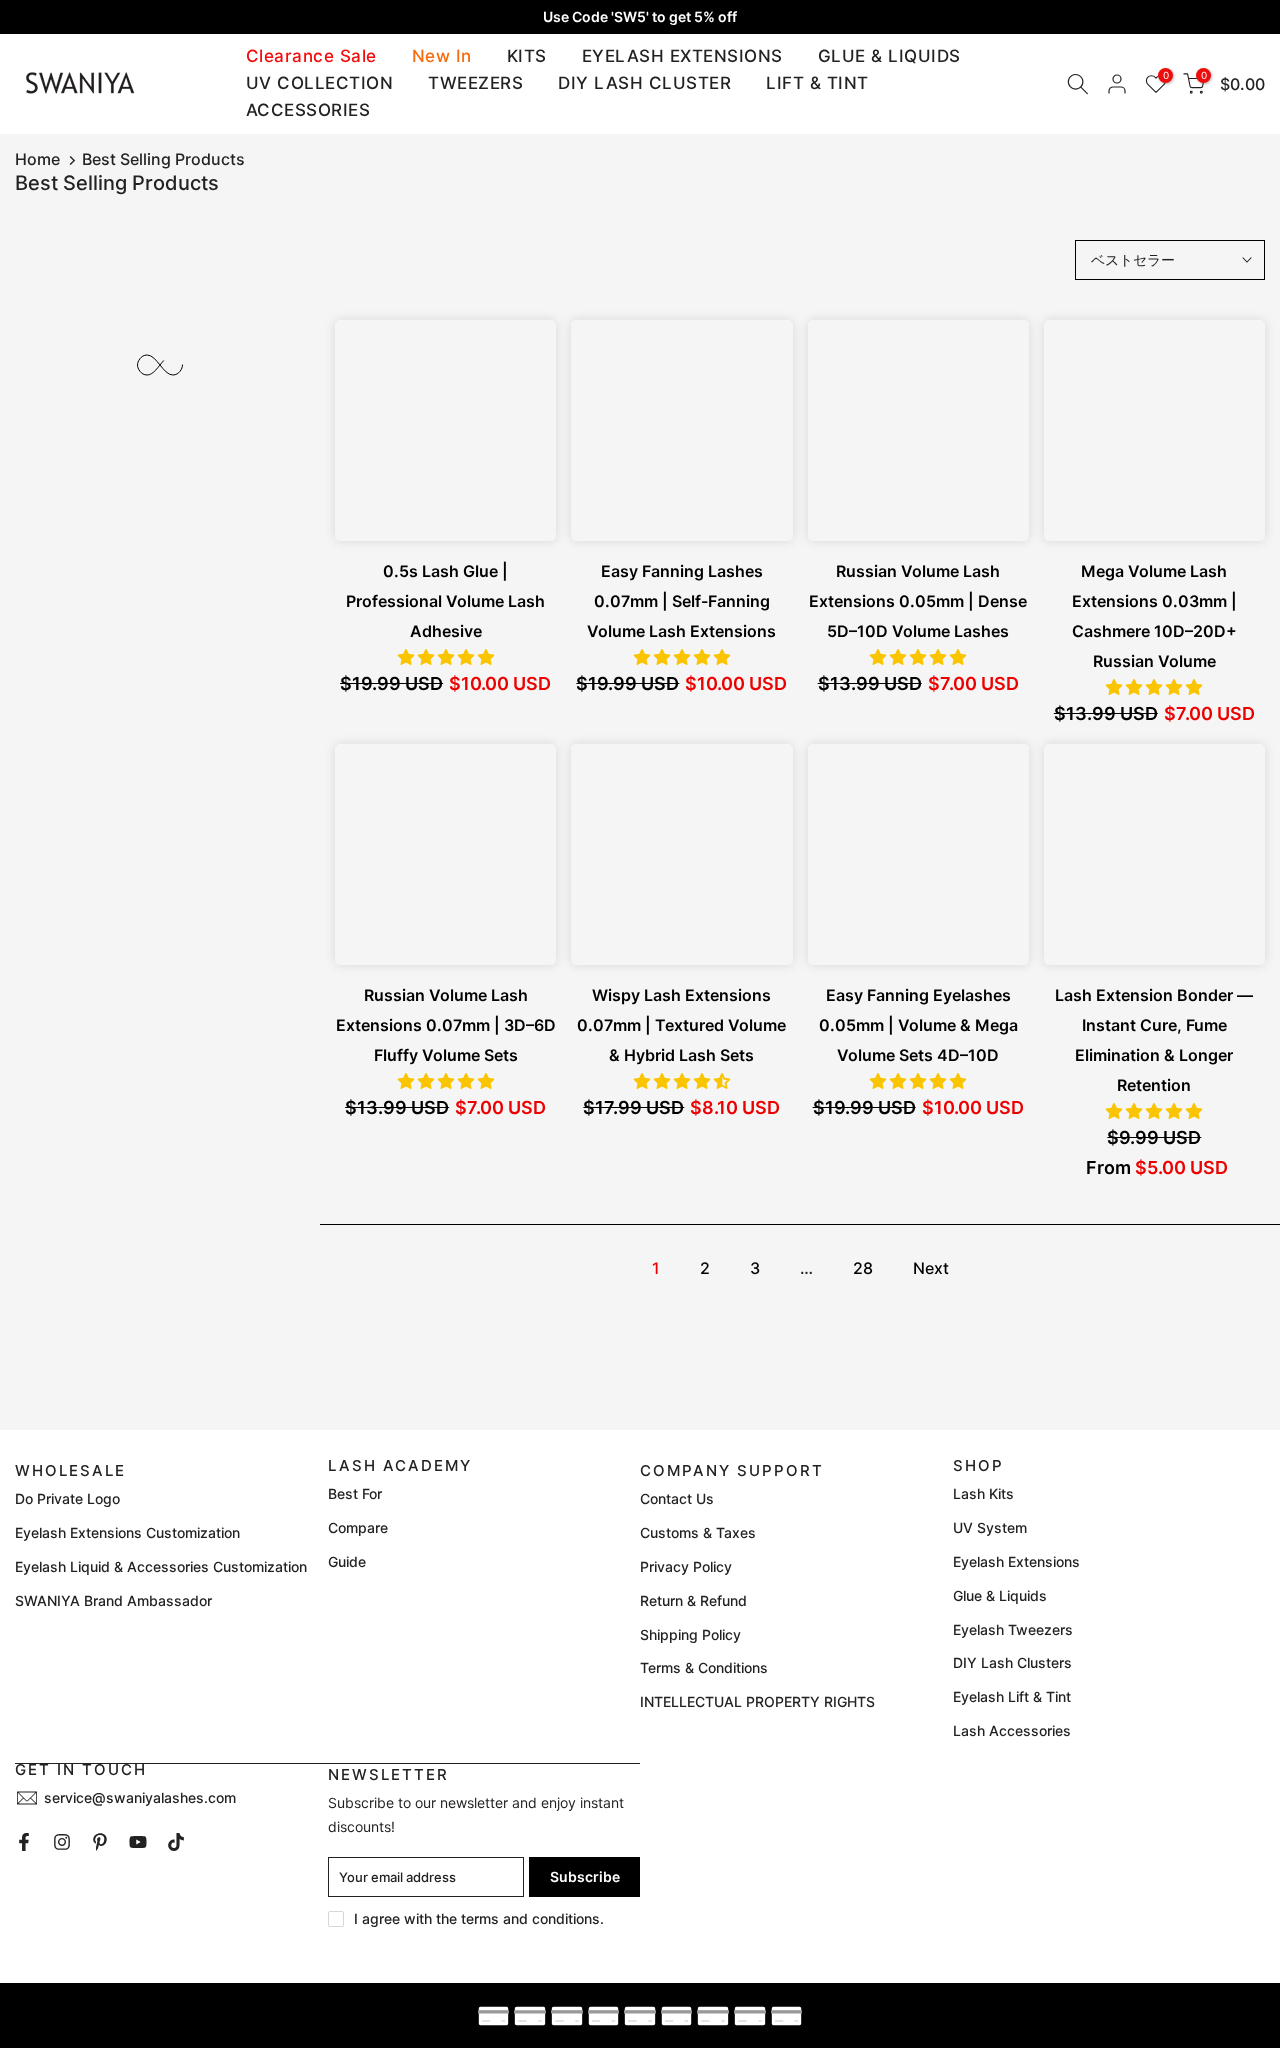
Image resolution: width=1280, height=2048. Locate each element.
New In (442, 56)
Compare (358, 1527)
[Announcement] (640, 17)
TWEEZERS (475, 83)
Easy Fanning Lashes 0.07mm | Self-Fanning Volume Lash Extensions (681, 601)
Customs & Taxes (698, 1532)
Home (37, 159)
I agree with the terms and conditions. (479, 1918)
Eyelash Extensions (1016, 1561)
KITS (527, 56)
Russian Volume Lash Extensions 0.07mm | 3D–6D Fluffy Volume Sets (446, 1025)
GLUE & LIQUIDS (889, 56)
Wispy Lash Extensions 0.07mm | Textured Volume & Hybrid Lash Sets (681, 1025)
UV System (990, 1527)
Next (931, 1268)
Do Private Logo (67, 1498)
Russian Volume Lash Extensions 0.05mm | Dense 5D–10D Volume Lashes (918, 601)
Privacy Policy (686, 1566)
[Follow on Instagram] (62, 1842)
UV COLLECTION (320, 83)
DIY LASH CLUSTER (644, 83)
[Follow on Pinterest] (100, 1842)
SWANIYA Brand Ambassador (113, 1600)
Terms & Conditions (704, 1667)
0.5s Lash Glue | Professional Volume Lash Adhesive (445, 601)
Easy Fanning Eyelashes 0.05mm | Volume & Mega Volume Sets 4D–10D (918, 1025)
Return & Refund (693, 1600)
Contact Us (677, 1498)
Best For (355, 1493)
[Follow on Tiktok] (176, 1842)
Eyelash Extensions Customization (127, 1532)
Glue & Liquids (1000, 1595)
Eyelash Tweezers (1013, 1629)
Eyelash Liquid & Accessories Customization (161, 1566)
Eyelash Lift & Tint (1012, 1696)
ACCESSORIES (308, 110)
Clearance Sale (311, 56)
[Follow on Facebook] (24, 1842)
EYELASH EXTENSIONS (682, 56)
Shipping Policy (690, 1634)
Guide (347, 1561)
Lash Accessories (1012, 1730)
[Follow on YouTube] (138, 1842)
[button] (446, 657)
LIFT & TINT (817, 83)
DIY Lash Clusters (1012, 1662)
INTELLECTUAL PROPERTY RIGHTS (757, 1701)
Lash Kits (983, 1493)
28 (863, 1268)
